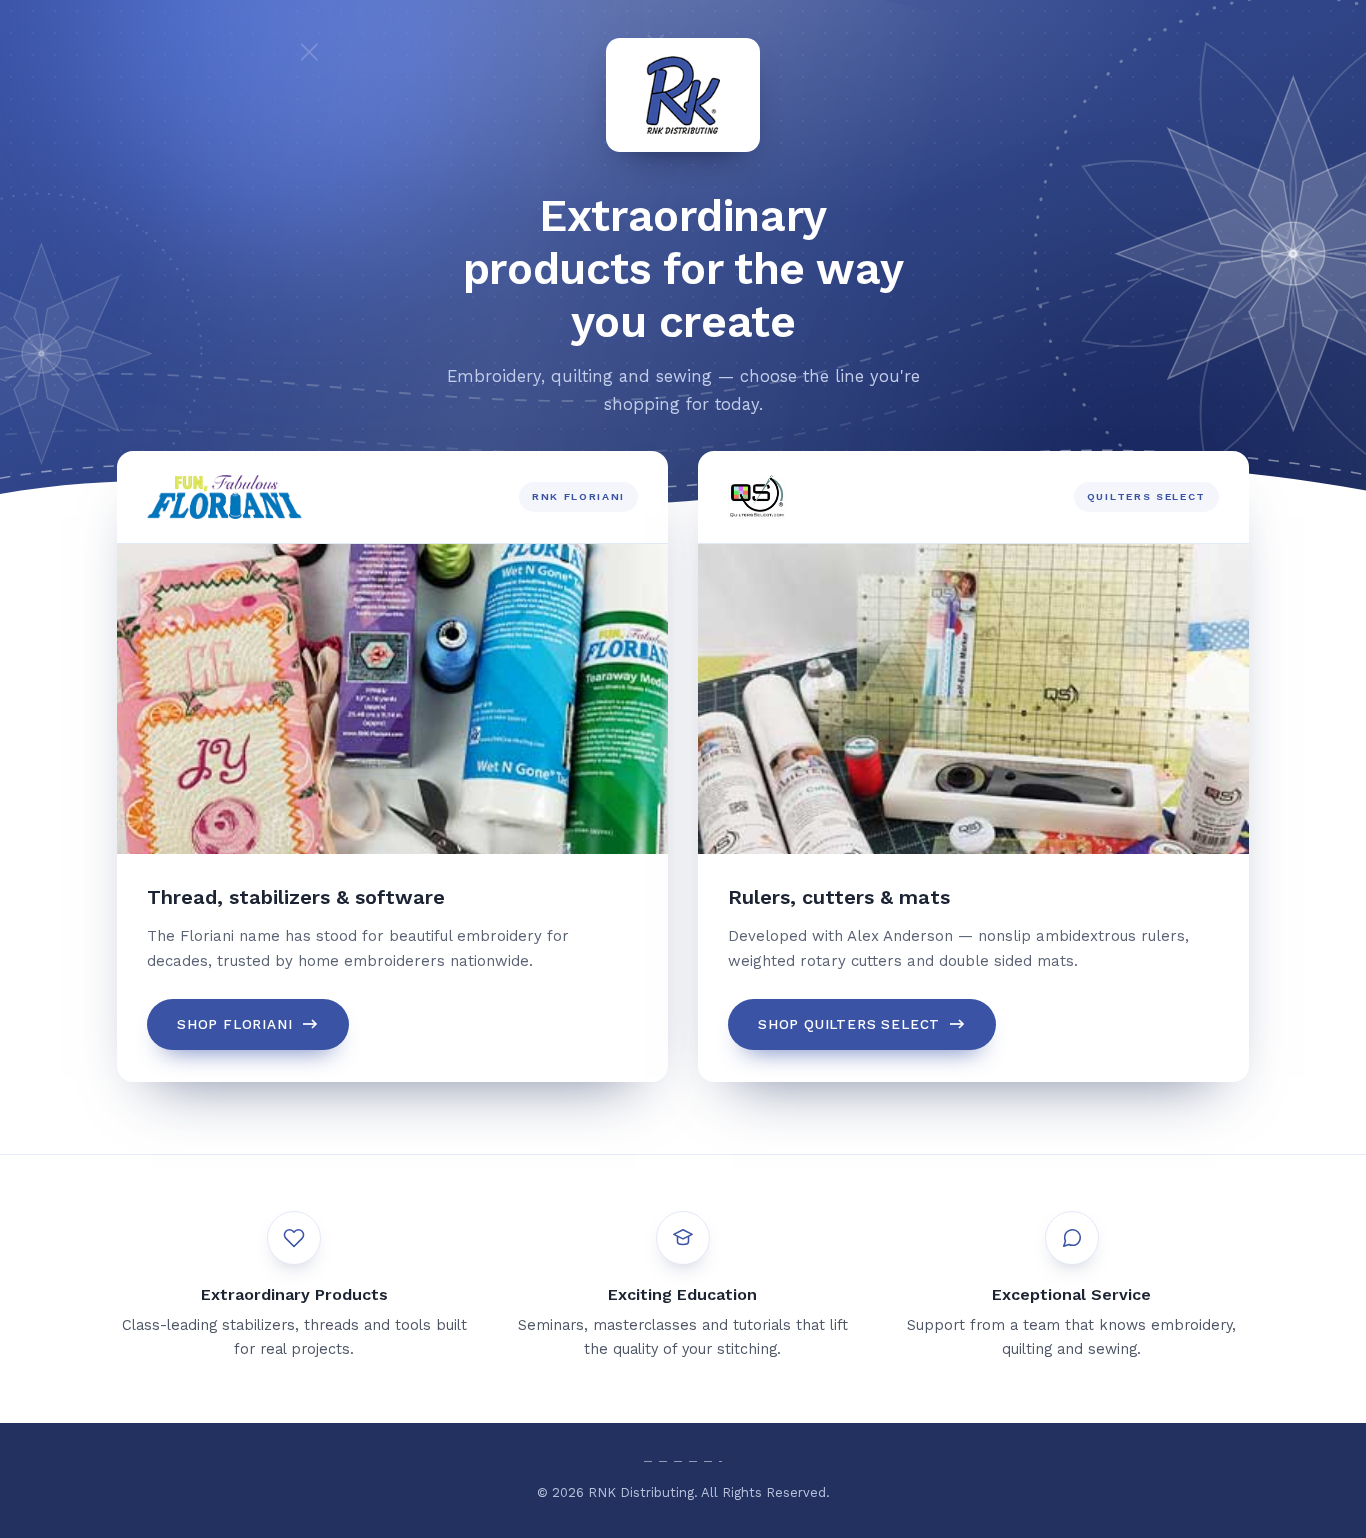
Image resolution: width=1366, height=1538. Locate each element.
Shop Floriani (235, 1024)
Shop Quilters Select (849, 1024)
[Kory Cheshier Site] (682, 95)
